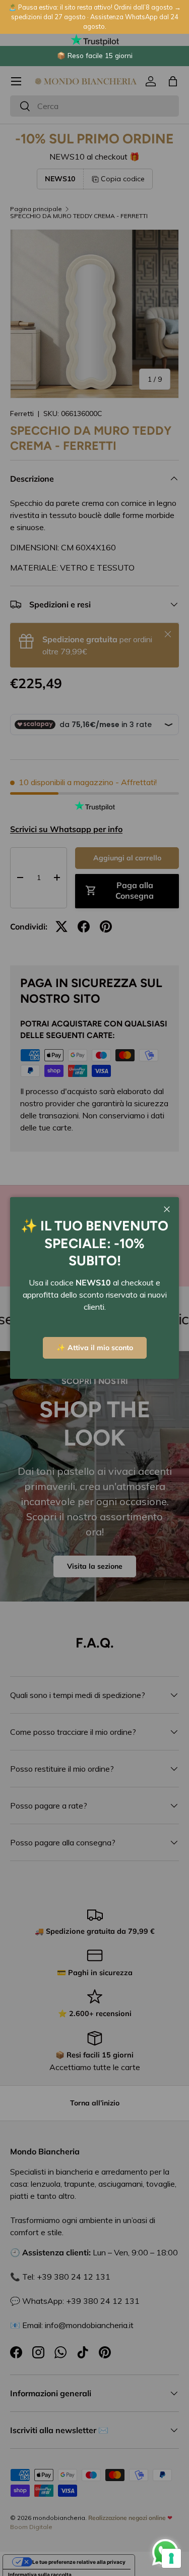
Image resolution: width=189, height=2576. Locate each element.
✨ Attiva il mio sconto (95, 1348)
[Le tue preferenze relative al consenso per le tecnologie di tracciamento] (171, 2558)
